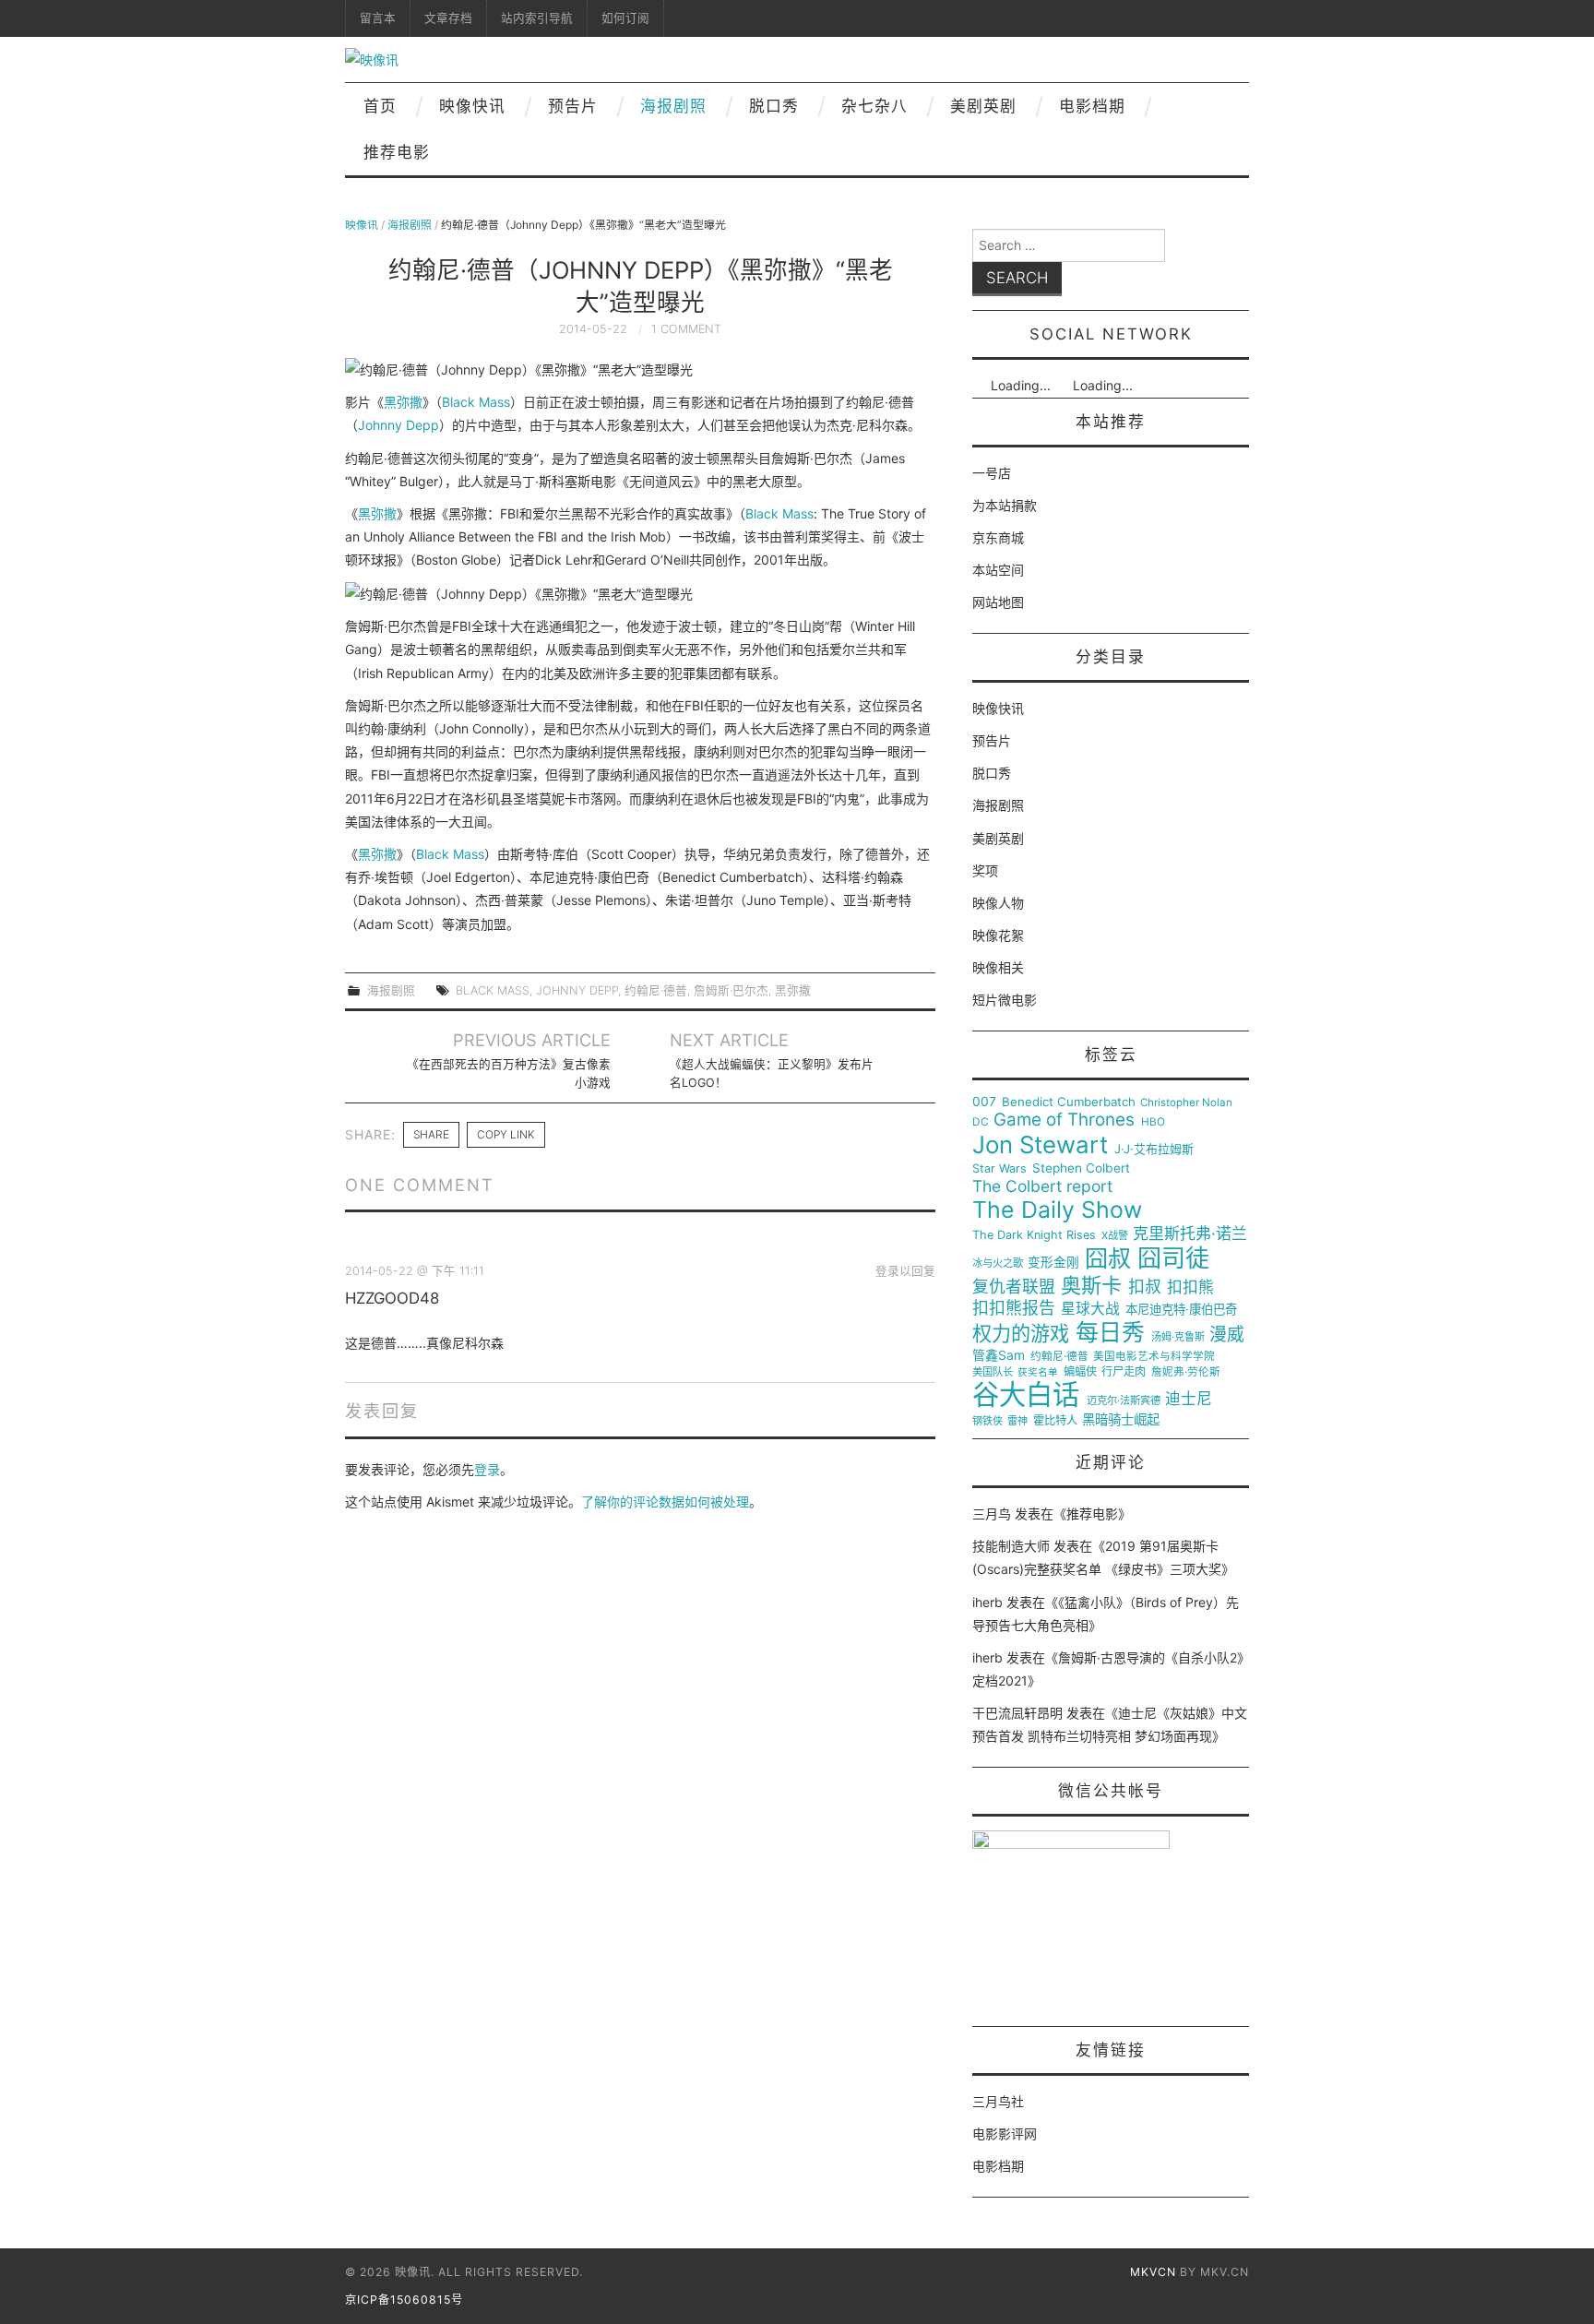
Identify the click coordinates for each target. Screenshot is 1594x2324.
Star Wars (999, 1169)
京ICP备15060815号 (404, 2300)
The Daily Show (1057, 1210)
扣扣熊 (1190, 1287)
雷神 (1017, 1421)
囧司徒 (1173, 1258)
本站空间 (998, 570)
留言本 (378, 18)
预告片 (573, 106)
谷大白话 (1026, 1395)
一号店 (992, 473)
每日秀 (1110, 1333)
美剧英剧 (983, 106)
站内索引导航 (537, 18)
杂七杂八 (874, 106)
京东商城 (998, 537)
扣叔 (1145, 1287)
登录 (487, 1469)
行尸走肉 (1124, 1372)
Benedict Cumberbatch (1069, 1102)
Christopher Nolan (1186, 1103)
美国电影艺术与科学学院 (1154, 1357)
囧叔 (1108, 1259)
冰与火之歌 (998, 1263)
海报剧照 (673, 106)
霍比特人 (1055, 1421)
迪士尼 (1189, 1399)
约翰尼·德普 (656, 990)
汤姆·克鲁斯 (1178, 1337)
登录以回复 (905, 1271)
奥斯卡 (1091, 1286)
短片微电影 (1005, 1000)
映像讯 (362, 225)
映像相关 (998, 967)
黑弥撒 (403, 402)
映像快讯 (472, 106)
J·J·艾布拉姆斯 (1154, 1149)
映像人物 (998, 903)
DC (981, 1122)
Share (431, 1134)
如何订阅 (625, 18)
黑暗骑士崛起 (1121, 1420)
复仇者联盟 (1014, 1287)
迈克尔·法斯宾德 (1124, 1401)
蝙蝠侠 (1080, 1372)
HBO (1153, 1122)
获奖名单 (1038, 1373)
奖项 (985, 870)
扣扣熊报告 (1014, 1308)
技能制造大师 (1011, 1546)
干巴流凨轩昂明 (1017, 1713)
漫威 (1227, 1335)
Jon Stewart (1040, 1145)
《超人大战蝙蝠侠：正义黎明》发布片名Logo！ (772, 1073)
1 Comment (686, 329)
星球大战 (1090, 1309)
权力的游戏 (1021, 1334)
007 (984, 1102)
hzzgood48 (392, 1298)
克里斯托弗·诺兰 (1190, 1234)
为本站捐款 (1005, 505)
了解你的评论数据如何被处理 (665, 1502)
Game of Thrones (1064, 1120)
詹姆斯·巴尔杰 (731, 990)
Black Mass (476, 402)
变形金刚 (1053, 1263)
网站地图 (998, 602)
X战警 (1115, 1236)
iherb (987, 1602)
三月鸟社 (998, 2101)
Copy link (506, 1134)
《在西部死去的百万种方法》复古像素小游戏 (509, 1073)
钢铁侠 (987, 1421)
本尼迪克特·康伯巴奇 (1181, 1310)
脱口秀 (774, 106)
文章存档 (448, 18)
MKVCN (1153, 2272)
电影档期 (1092, 106)
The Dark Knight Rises (1034, 1235)
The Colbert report (1042, 1186)
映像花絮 (998, 935)
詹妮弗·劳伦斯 (1186, 1372)
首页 (380, 106)
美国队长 (993, 1372)
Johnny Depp (398, 425)
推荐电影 (397, 152)
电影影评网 (1005, 2133)
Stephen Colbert (1081, 1168)
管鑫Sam (999, 1355)
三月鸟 (992, 1514)
